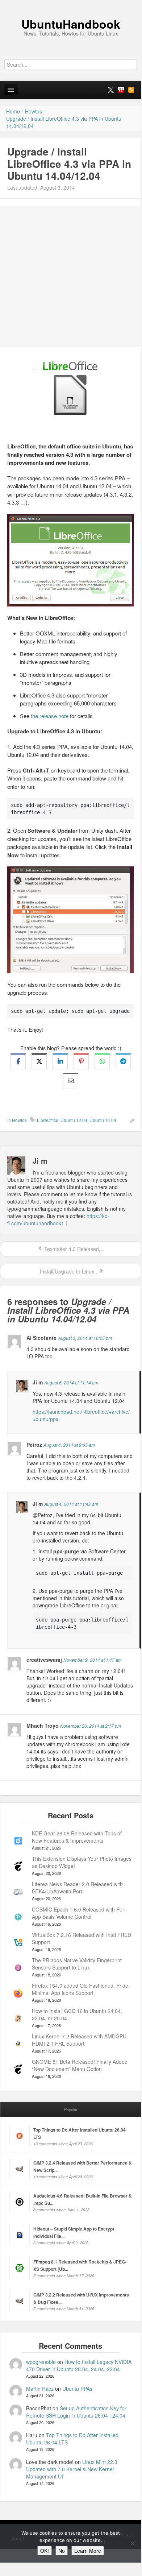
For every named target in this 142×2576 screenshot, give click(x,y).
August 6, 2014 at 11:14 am (71, 1382)
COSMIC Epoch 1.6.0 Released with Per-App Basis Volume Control (79, 1913)
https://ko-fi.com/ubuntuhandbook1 (58, 1219)
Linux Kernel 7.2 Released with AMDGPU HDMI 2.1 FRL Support (79, 2040)
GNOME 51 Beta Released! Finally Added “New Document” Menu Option (80, 2065)
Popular (71, 2109)
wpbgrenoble (41, 2362)
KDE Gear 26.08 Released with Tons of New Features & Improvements (77, 1837)
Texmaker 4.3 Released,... (74, 1249)
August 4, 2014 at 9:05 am (69, 1445)
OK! (45, 2551)
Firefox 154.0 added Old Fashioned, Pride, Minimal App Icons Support (81, 1989)
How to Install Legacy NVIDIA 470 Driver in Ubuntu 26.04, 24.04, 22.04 (79, 2365)
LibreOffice (48, 1120)
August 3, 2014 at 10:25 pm (85, 1338)
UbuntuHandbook (71, 24)
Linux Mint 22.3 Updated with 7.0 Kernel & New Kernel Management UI (72, 2469)
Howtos (19, 1120)
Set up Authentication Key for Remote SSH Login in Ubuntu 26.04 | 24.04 (76, 2412)
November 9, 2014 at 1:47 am (93, 1660)
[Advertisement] (71, 277)
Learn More (88, 2551)
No (62, 2551)
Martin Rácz (40, 2389)
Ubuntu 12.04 (74, 1120)
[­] (71, 4)
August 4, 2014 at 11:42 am (71, 1504)
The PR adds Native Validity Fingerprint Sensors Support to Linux (77, 1964)
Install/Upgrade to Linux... (68, 1271)
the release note (50, 716)
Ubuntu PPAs (77, 2389)
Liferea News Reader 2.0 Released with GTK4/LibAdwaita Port (77, 1888)
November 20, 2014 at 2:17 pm (91, 1726)
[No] (132, 2543)
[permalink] (130, 1120)
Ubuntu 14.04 (103, 1120)
